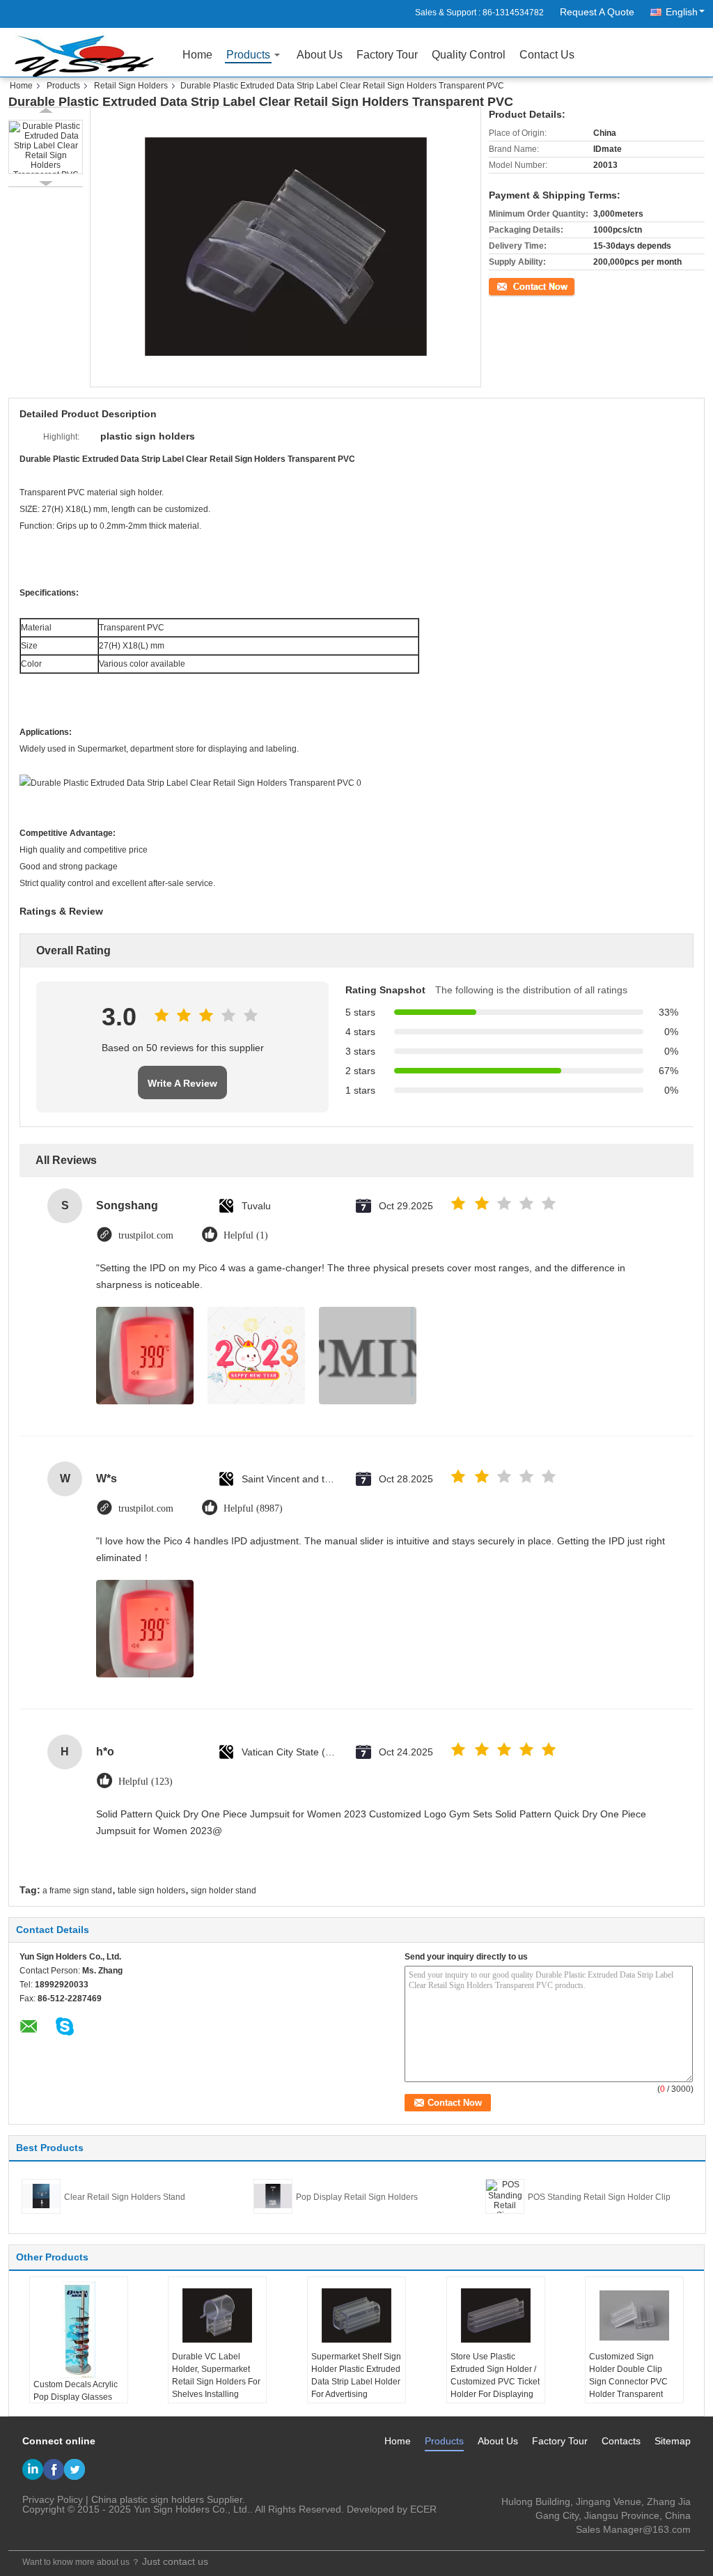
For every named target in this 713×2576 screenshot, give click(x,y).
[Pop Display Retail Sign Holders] (273, 2196)
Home (197, 55)
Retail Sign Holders (131, 86)
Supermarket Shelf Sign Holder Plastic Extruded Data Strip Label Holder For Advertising (356, 2375)
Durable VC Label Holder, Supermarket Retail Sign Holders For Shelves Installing (216, 2375)
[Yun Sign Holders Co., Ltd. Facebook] (54, 2469)
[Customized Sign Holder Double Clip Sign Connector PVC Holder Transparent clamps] (634, 2315)
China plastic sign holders (148, 2499)
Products (248, 55)
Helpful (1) (246, 1235)
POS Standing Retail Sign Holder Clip (599, 2197)
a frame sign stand (77, 1891)
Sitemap (673, 2441)
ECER (423, 2509)
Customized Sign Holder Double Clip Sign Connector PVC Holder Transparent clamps (628, 2382)
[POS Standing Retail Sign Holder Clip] (505, 2196)
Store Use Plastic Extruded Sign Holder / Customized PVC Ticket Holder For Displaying (495, 2375)
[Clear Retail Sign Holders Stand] (41, 2196)
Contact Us (547, 55)
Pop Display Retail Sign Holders (357, 2197)
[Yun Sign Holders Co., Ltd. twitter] (75, 2469)
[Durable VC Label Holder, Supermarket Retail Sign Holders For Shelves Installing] (217, 2315)
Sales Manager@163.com (633, 2529)
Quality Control (469, 55)
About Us (320, 55)
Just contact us (175, 2561)
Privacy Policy (53, 2499)
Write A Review (182, 1083)
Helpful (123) (146, 1782)
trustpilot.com (146, 1235)
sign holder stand (224, 1891)
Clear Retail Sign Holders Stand (125, 2197)
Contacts (621, 2441)
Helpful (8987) (253, 1508)
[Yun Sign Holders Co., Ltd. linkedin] (33, 2469)
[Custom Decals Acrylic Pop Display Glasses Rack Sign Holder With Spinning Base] (79, 2329)
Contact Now (513, 285)
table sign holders (151, 1891)
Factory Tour (387, 55)
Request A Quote (597, 12)
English (682, 12)
